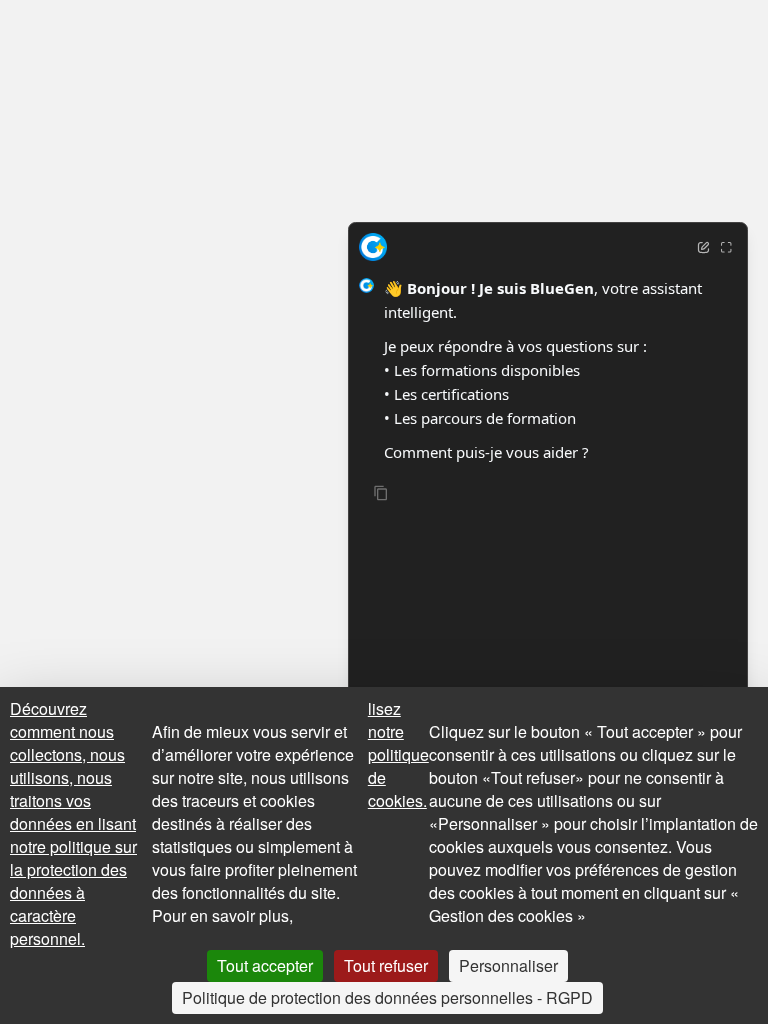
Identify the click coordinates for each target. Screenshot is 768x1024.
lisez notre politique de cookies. (398, 754)
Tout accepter (265, 965)
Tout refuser (386, 965)
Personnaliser (508, 965)
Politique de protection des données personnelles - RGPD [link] (387, 997)
